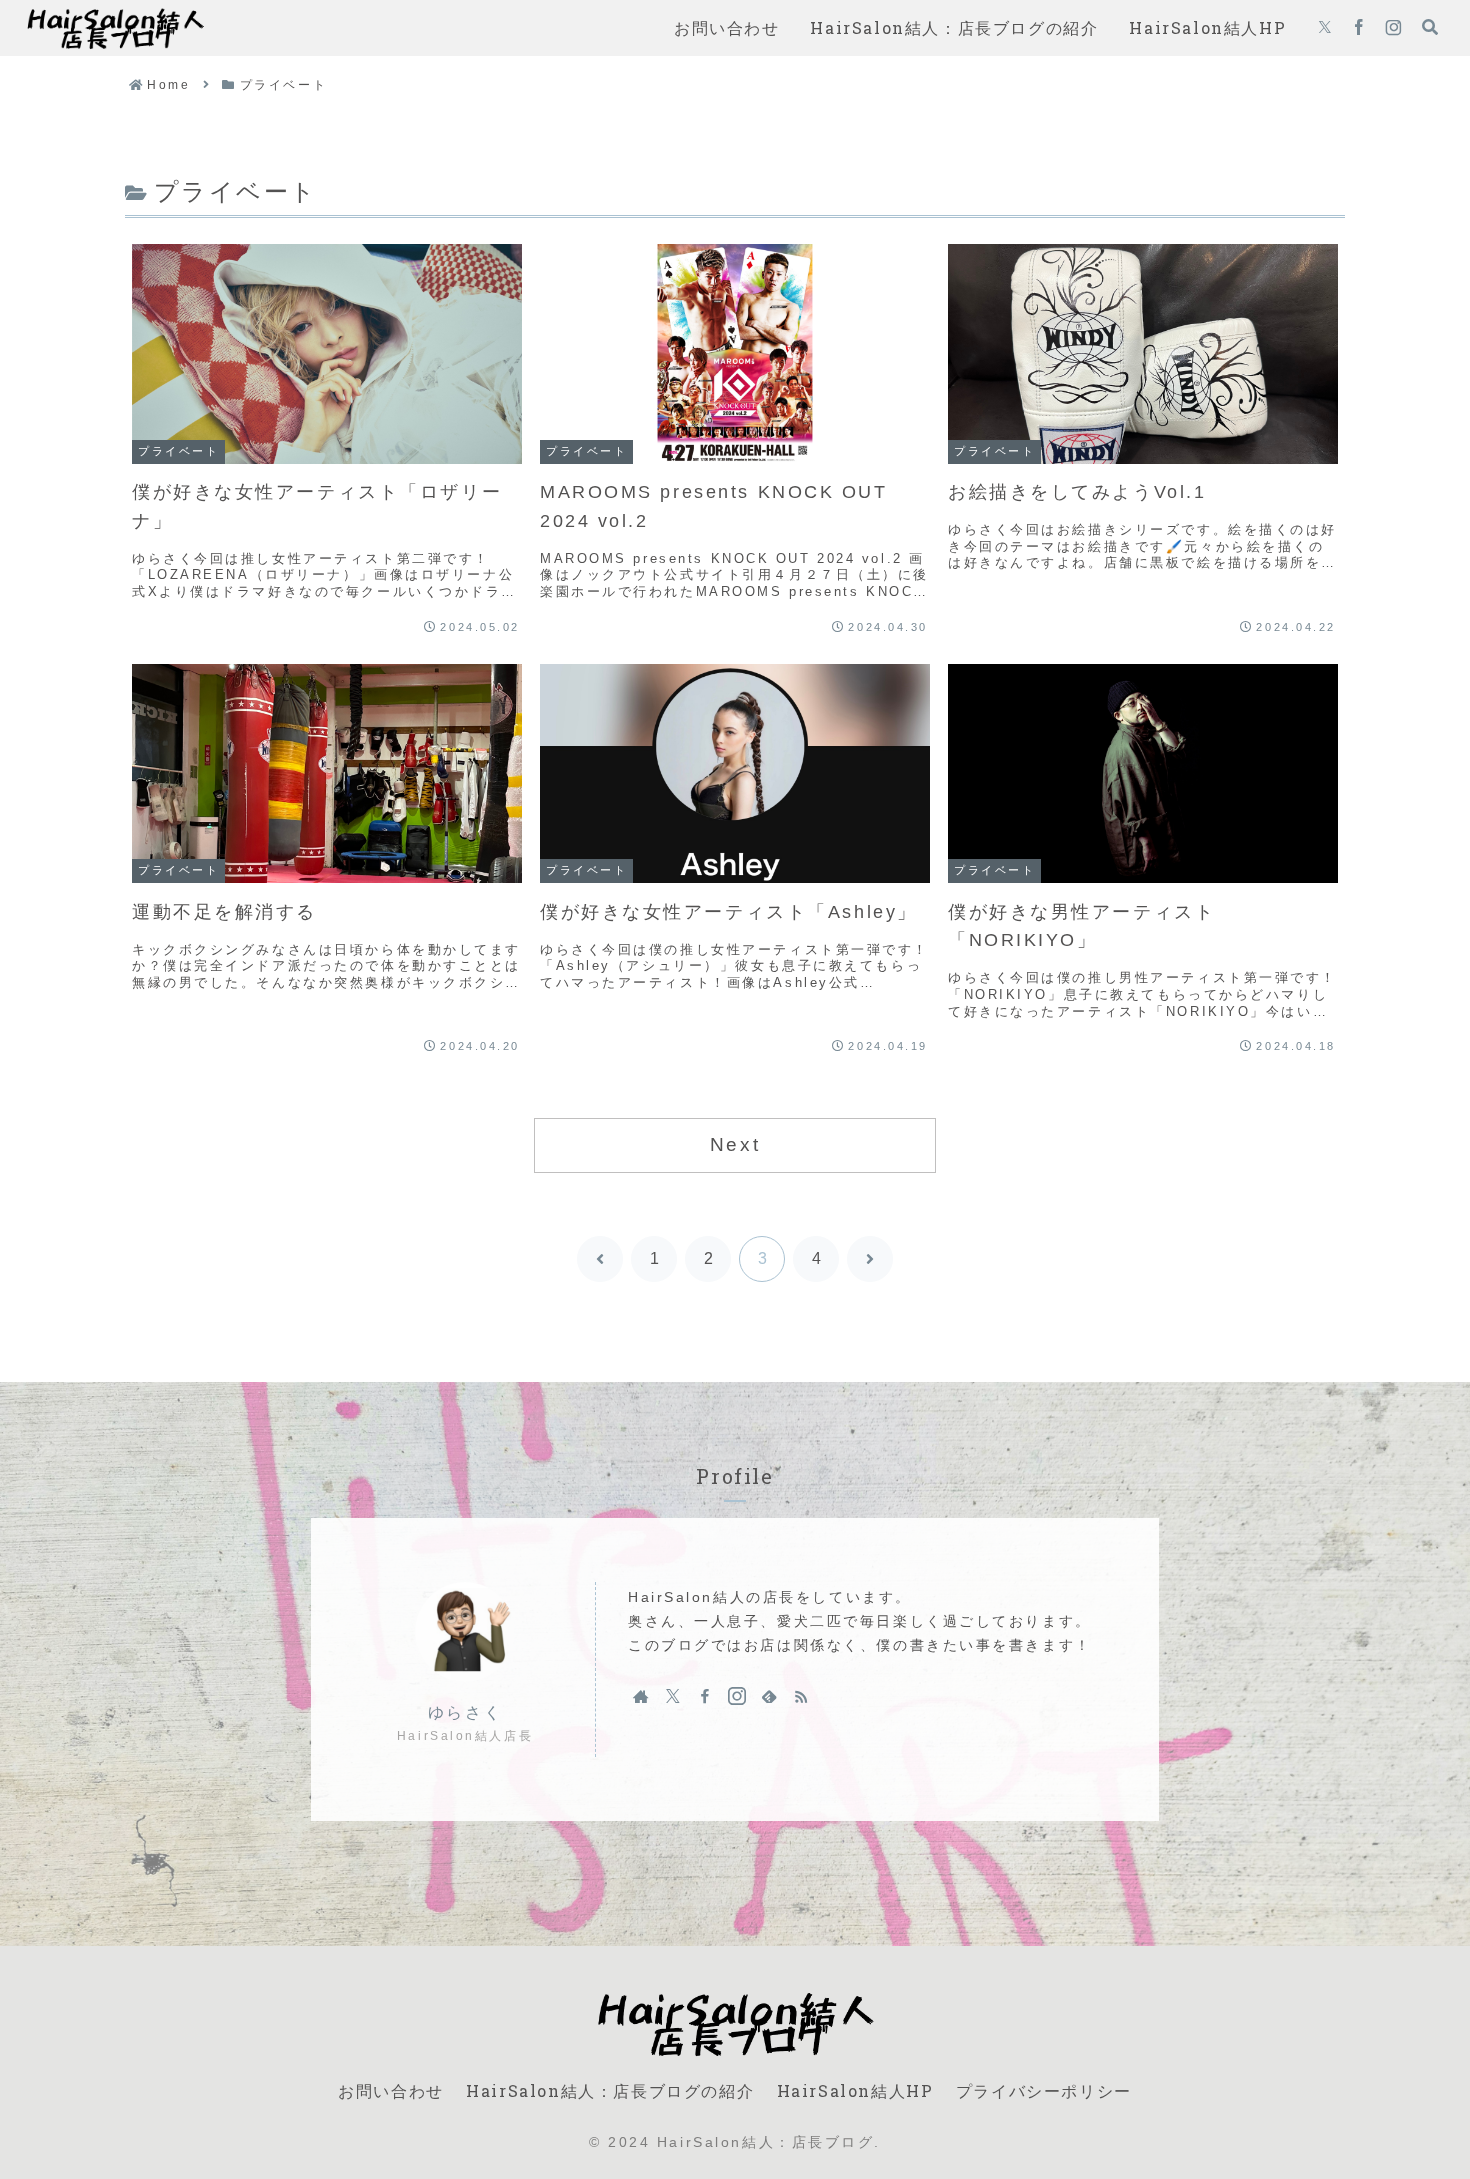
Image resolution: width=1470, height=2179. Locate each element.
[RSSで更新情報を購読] (801, 1696)
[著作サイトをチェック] (641, 1696)
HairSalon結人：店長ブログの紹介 (610, 2090)
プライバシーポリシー (1044, 2090)
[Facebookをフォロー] (1359, 28)
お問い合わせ (391, 2090)
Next (735, 1144)
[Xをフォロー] (1325, 28)
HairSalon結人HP (855, 2090)
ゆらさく (465, 1712)
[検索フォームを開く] (1430, 27)
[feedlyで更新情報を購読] (769, 1696)
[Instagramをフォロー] (1393, 28)
